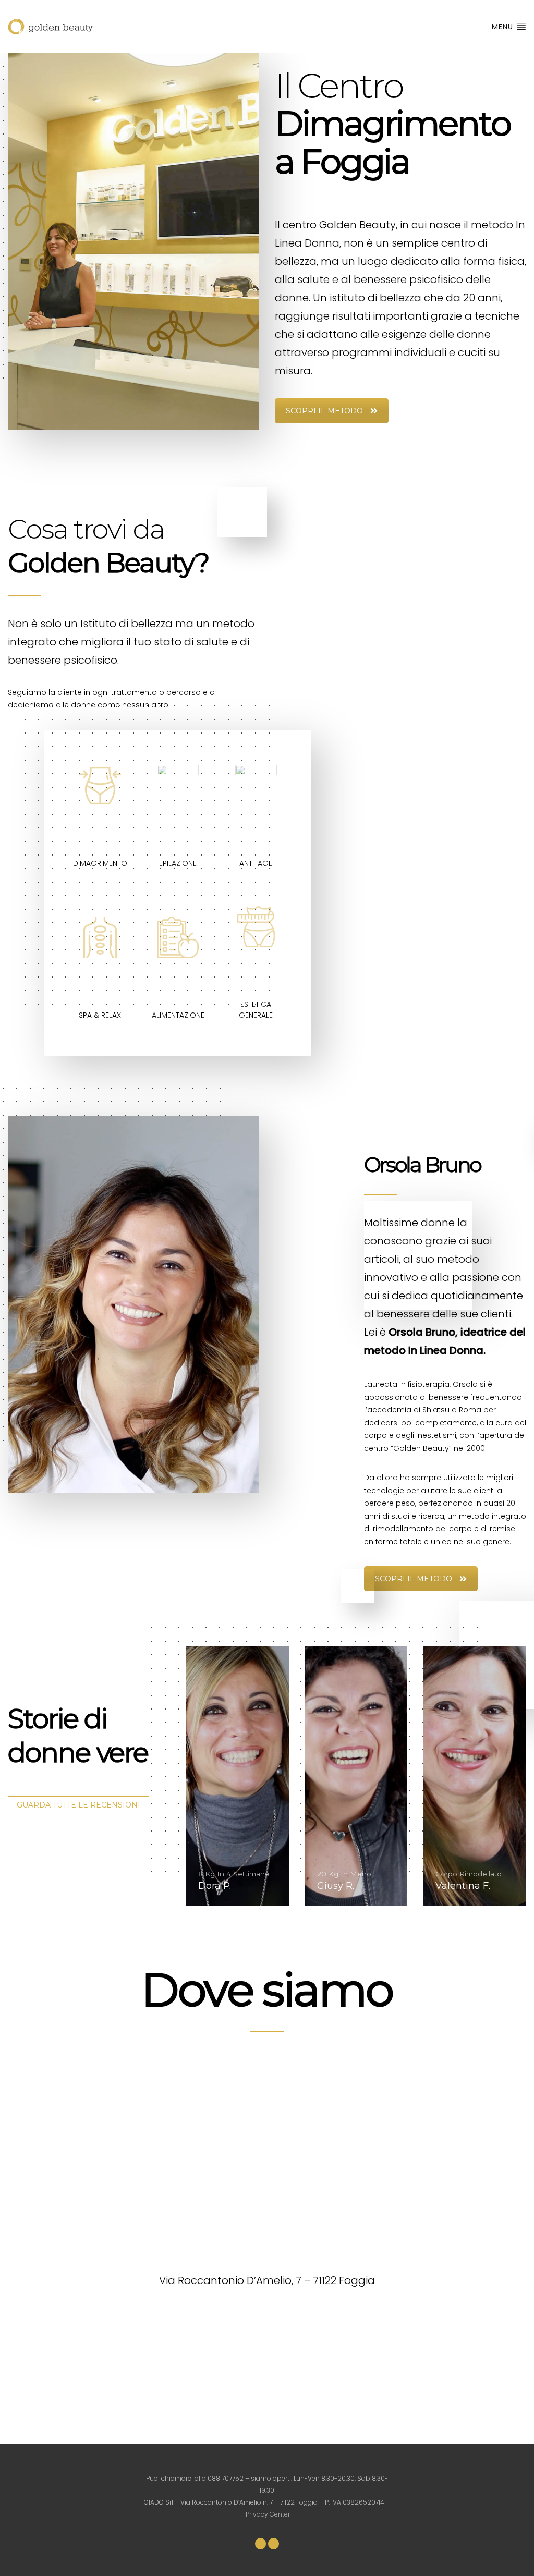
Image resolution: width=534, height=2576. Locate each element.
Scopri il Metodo (324, 411)
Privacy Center (268, 2514)
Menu (504, 27)
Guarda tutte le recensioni (78, 1805)
